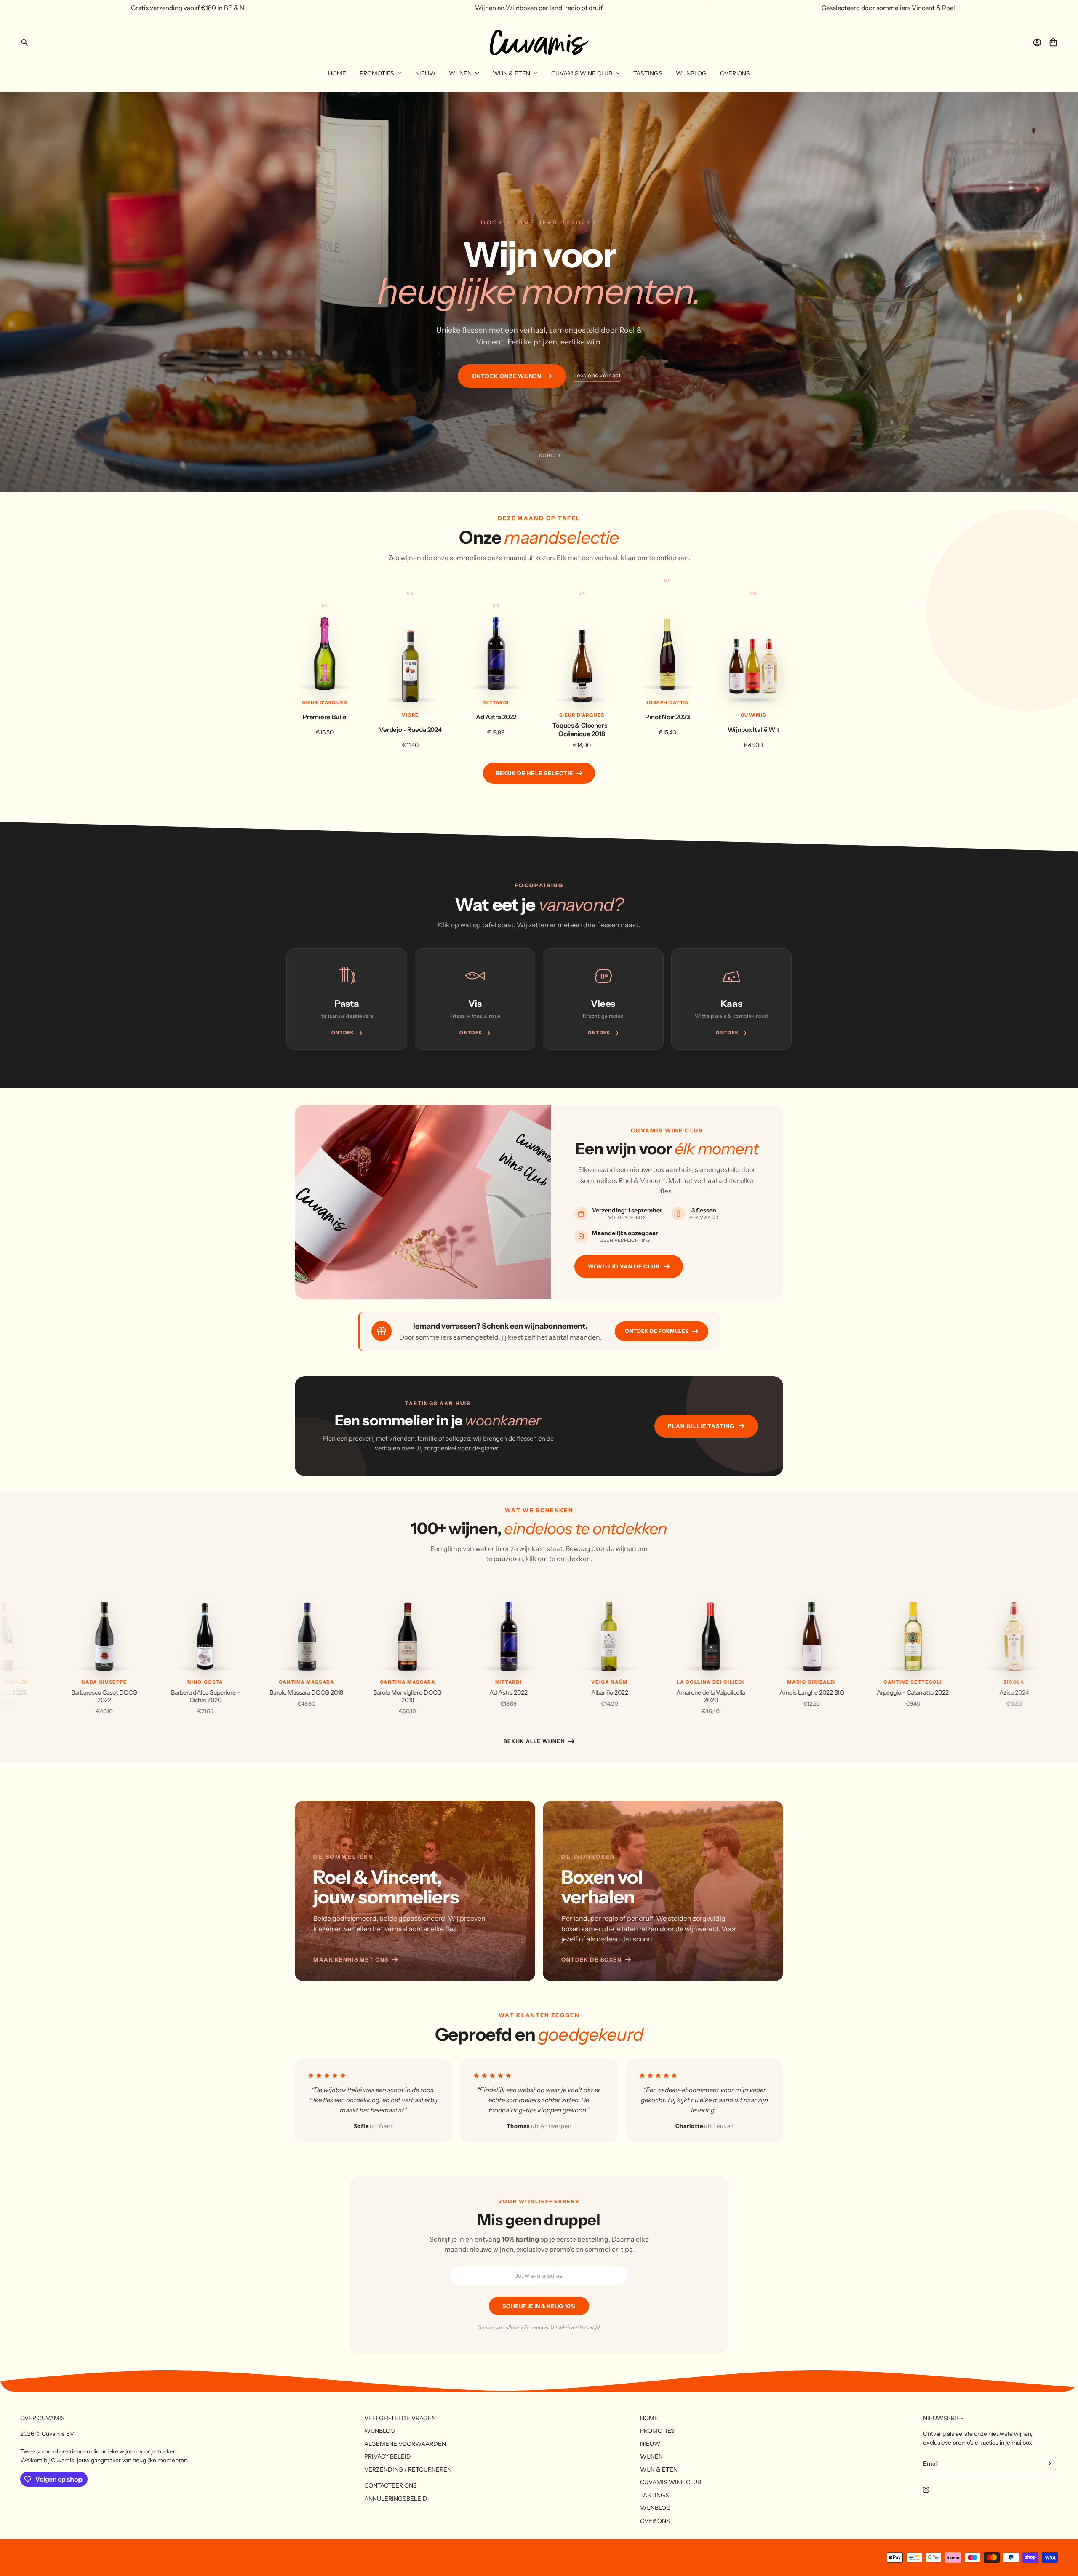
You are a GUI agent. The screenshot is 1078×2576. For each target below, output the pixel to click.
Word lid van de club (624, 1266)
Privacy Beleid (388, 2456)
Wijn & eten (659, 2469)
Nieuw (650, 2444)
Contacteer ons (391, 2485)
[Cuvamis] (539, 43)
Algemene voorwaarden (405, 2444)
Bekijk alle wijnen (534, 1741)
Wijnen (651, 2456)
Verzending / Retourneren (408, 2469)
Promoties (657, 2431)
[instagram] (926, 2490)
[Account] (1037, 43)
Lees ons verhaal (597, 375)
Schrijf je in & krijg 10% (539, 2306)
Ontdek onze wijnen (507, 376)
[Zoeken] (25, 43)
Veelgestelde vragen (400, 2418)
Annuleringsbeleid (396, 2499)
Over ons (655, 2521)
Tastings (655, 2495)
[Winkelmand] (1053, 43)
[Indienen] (1049, 2464)
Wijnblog (380, 2431)
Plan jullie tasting (701, 1426)
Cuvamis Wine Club (671, 2482)
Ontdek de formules (657, 1331)
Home (649, 2418)
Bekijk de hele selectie (534, 773)
